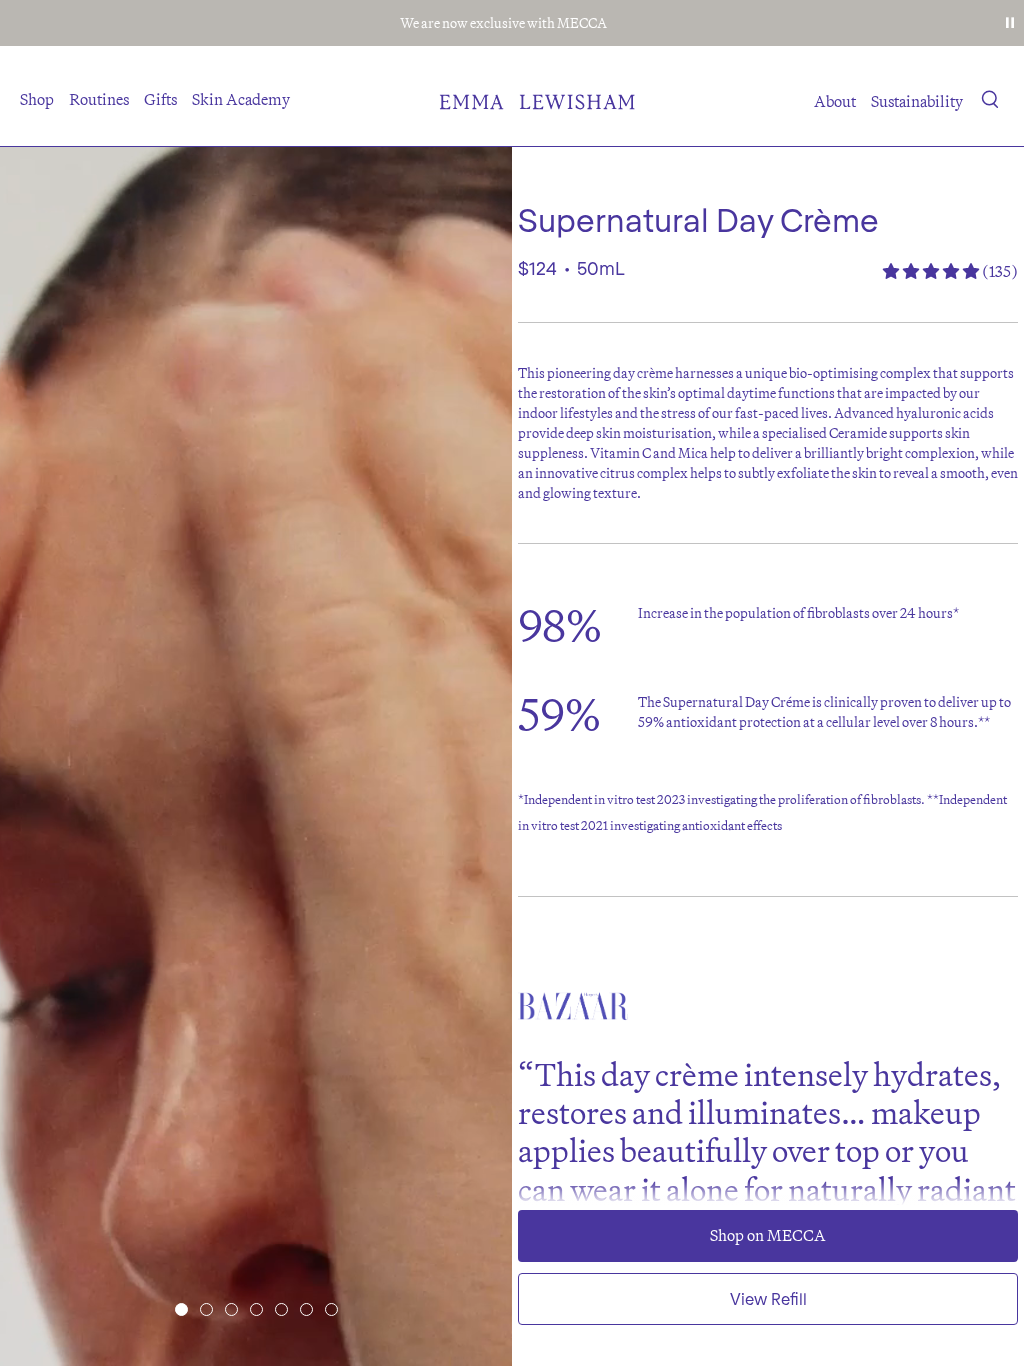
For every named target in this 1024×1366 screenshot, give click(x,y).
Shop (37, 99)
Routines (99, 99)
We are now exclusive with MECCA (503, 23)
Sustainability (917, 101)
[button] (990, 103)
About (835, 101)
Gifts (160, 99)
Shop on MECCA (768, 1235)
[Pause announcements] (1010, 23)
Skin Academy (241, 99)
